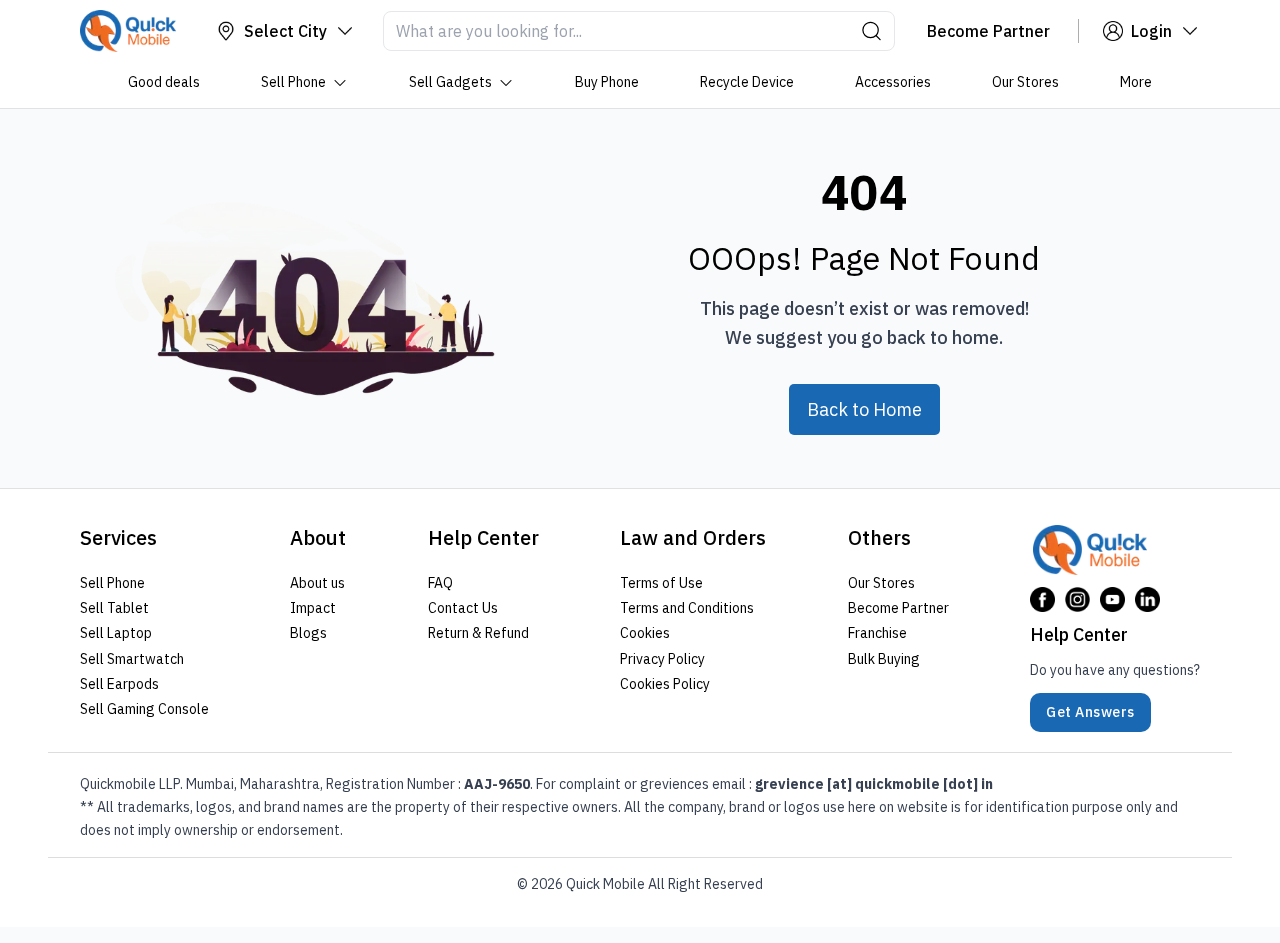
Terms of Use (661, 583)
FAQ (440, 583)
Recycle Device (747, 82)
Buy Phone (607, 82)
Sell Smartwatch (132, 658)
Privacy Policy (662, 658)
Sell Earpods (119, 684)
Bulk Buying (884, 658)
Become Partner (898, 608)
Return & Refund (478, 633)
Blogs (308, 633)
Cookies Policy (665, 684)
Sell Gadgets (450, 82)
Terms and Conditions (687, 608)
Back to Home (864, 409)
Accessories (893, 82)
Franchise (877, 633)
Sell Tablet (114, 608)
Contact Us (463, 608)
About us (317, 583)
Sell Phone (293, 82)
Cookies (645, 633)
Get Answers (1090, 712)
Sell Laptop (116, 633)
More (1136, 82)
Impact (313, 608)
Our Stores (1025, 82)
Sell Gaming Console (144, 709)
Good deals (164, 82)
